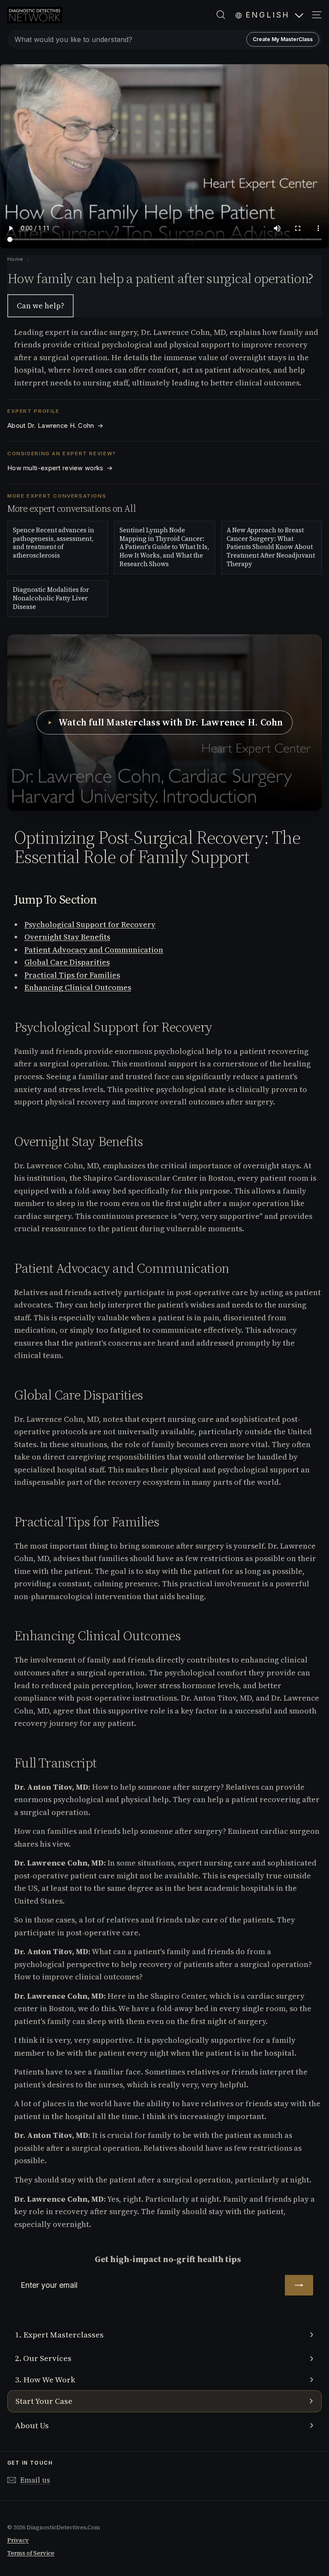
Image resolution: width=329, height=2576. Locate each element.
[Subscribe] (299, 2285)
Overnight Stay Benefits (67, 937)
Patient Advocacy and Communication (94, 950)
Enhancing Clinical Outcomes (78, 987)
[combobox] (164, 39)
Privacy (18, 2540)
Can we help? (40, 306)
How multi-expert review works (60, 468)
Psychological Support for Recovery (90, 924)
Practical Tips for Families (72, 975)
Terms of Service (31, 2553)
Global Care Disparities (67, 962)
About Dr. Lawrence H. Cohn (55, 426)
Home (16, 259)
